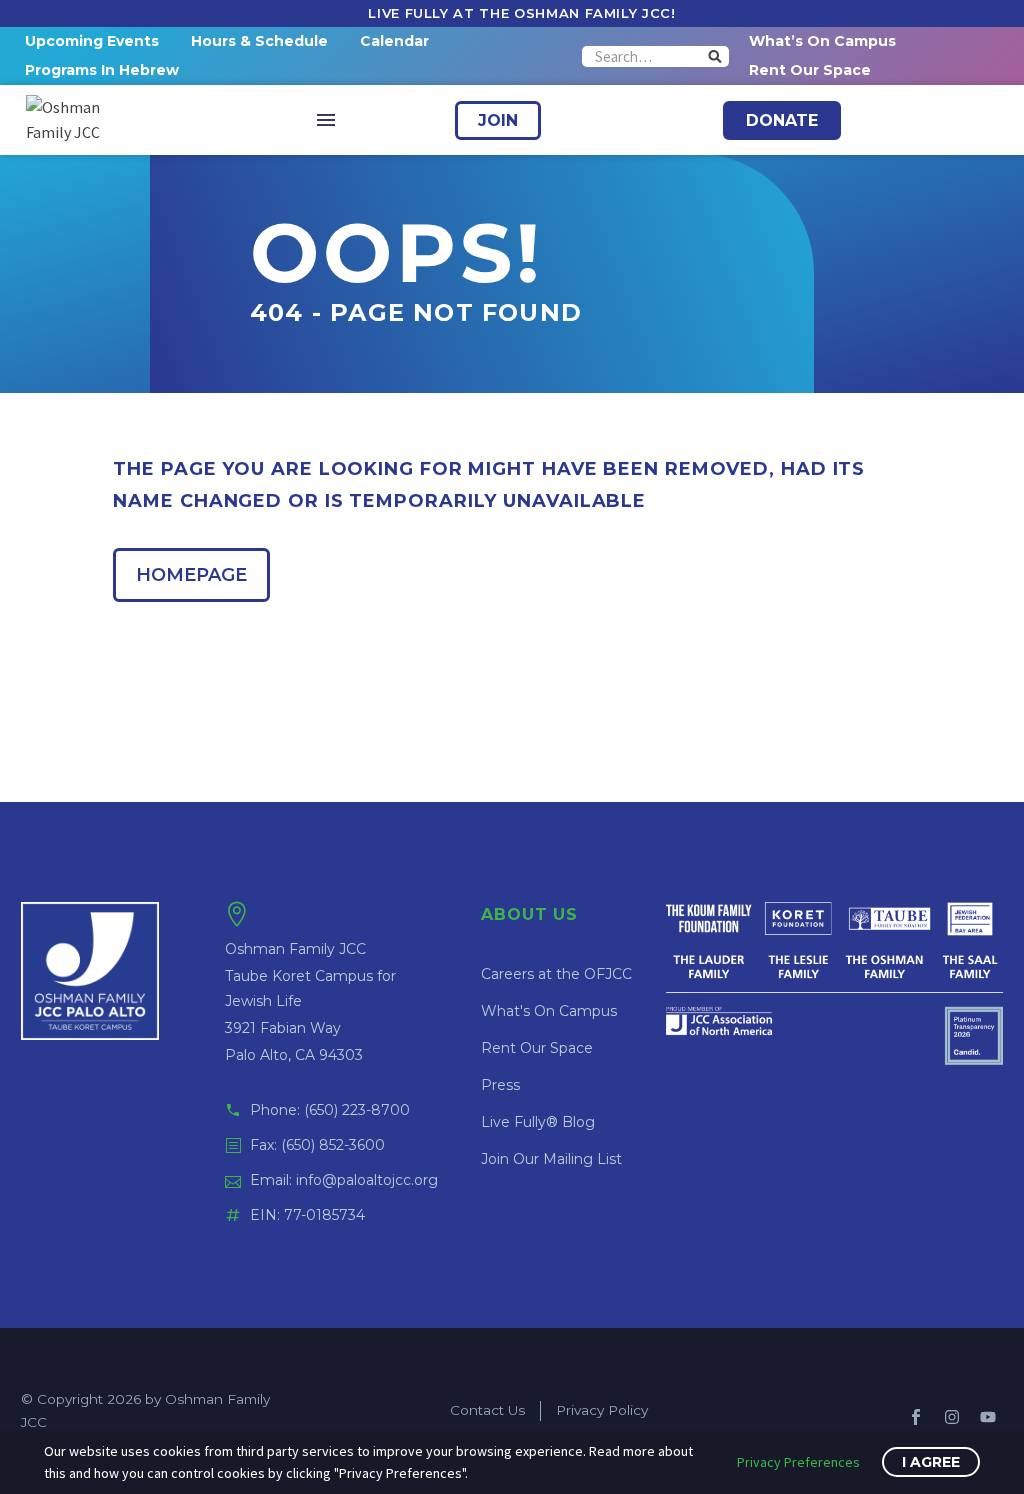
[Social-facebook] (916, 1417)
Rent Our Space (810, 70)
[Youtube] (988, 1417)
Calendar (394, 41)
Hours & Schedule (259, 41)
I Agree (931, 1462)
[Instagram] (952, 1417)
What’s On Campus (822, 41)
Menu (326, 120)
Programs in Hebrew (102, 70)
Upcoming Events (92, 41)
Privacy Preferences (798, 1462)
